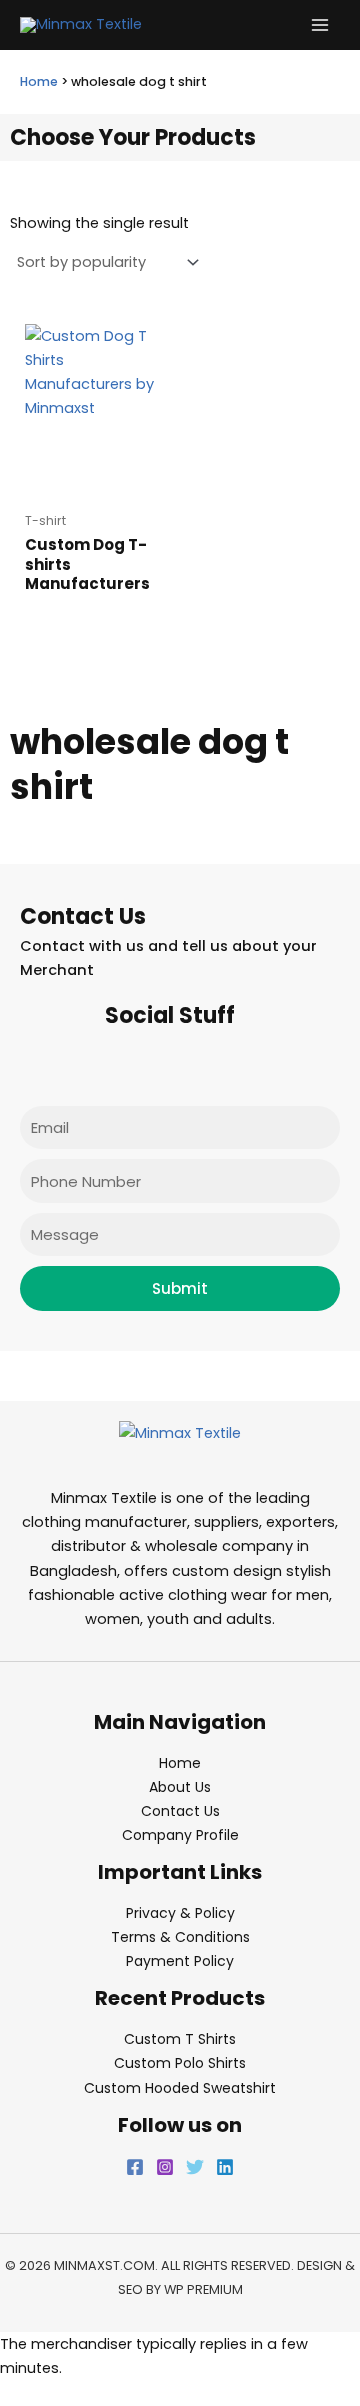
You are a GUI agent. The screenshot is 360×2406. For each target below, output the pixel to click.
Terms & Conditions (180, 1937)
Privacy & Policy (180, 1913)
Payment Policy (180, 1961)
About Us (180, 1787)
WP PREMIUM (203, 2289)
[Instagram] (165, 2167)
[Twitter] (195, 2167)
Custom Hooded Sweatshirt (180, 2088)
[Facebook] (135, 2167)
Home (39, 81)
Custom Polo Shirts (180, 2063)
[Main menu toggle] (320, 25)
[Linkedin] (225, 2167)
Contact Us (180, 1811)
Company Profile (180, 1835)
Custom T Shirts (180, 2039)
